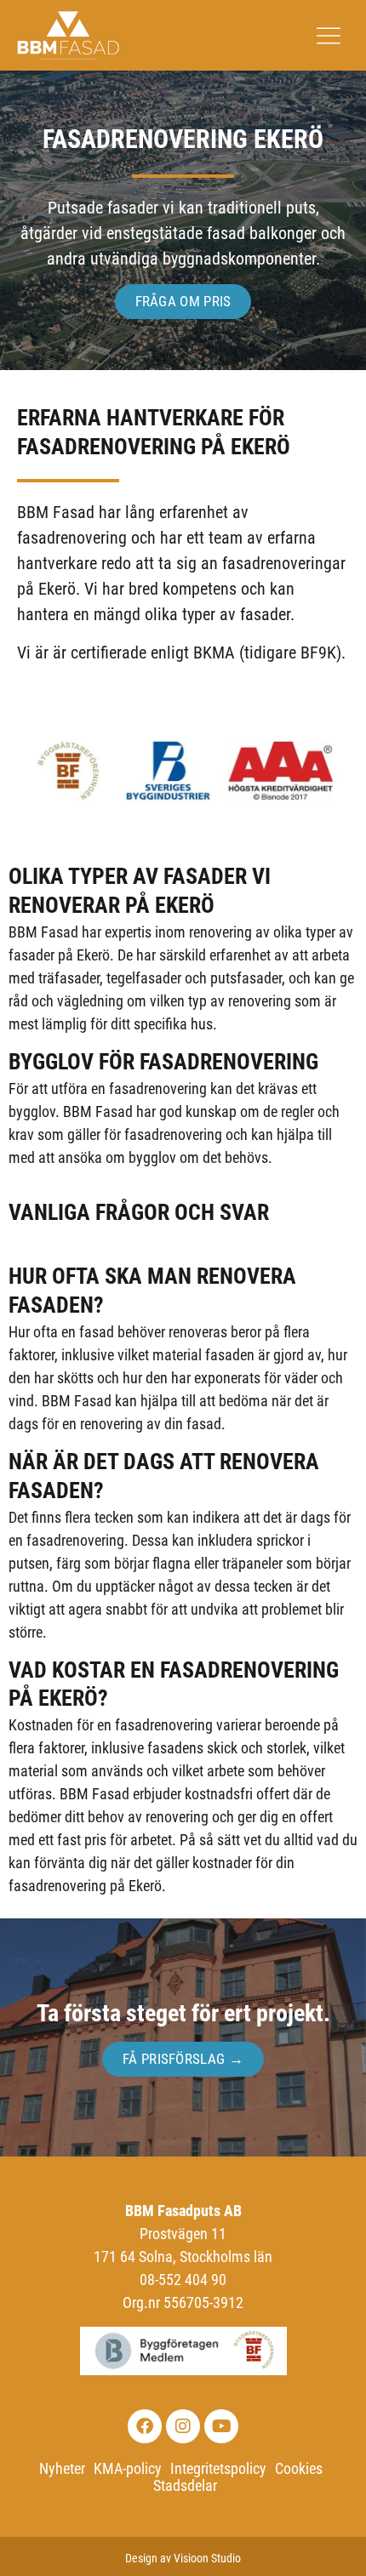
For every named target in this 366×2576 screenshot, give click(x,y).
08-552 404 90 (183, 2280)
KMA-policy (128, 2469)
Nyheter (62, 2469)
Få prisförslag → (183, 2059)
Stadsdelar (185, 2486)
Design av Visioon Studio (183, 2558)
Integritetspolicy (218, 2469)
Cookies (299, 2469)
